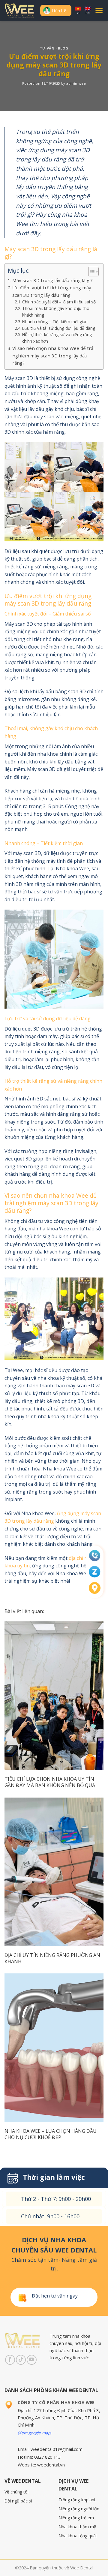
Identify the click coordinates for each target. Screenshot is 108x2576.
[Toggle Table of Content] (90, 272)
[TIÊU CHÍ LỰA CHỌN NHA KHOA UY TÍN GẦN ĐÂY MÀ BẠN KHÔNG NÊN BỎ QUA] (54, 1696)
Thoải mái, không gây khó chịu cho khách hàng (56, 312)
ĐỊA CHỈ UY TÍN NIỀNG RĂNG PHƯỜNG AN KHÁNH (52, 1958)
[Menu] (99, 11)
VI (78, 13)
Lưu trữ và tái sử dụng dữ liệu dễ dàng (59, 328)
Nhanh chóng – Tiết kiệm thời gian (55, 322)
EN (88, 13)
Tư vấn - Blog (54, 48)
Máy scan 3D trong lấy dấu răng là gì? (52, 280)
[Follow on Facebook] (10, 2360)
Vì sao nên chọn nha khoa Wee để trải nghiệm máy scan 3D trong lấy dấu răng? (53, 355)
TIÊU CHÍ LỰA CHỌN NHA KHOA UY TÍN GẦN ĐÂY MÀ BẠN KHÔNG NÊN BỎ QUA (50, 1782)
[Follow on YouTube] (32, 2360)
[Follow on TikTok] (21, 2360)
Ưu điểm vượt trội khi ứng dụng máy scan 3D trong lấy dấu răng (52, 291)
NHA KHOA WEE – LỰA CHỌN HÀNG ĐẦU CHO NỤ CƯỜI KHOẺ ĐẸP (51, 2134)
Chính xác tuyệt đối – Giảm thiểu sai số (59, 302)
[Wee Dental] (20, 11)
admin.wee (76, 83)
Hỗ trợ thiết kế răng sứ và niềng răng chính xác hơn (57, 338)
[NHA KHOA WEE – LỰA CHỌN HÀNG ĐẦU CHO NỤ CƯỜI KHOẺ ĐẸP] (54, 2048)
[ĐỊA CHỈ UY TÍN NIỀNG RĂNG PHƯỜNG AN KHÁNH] (54, 1872)
